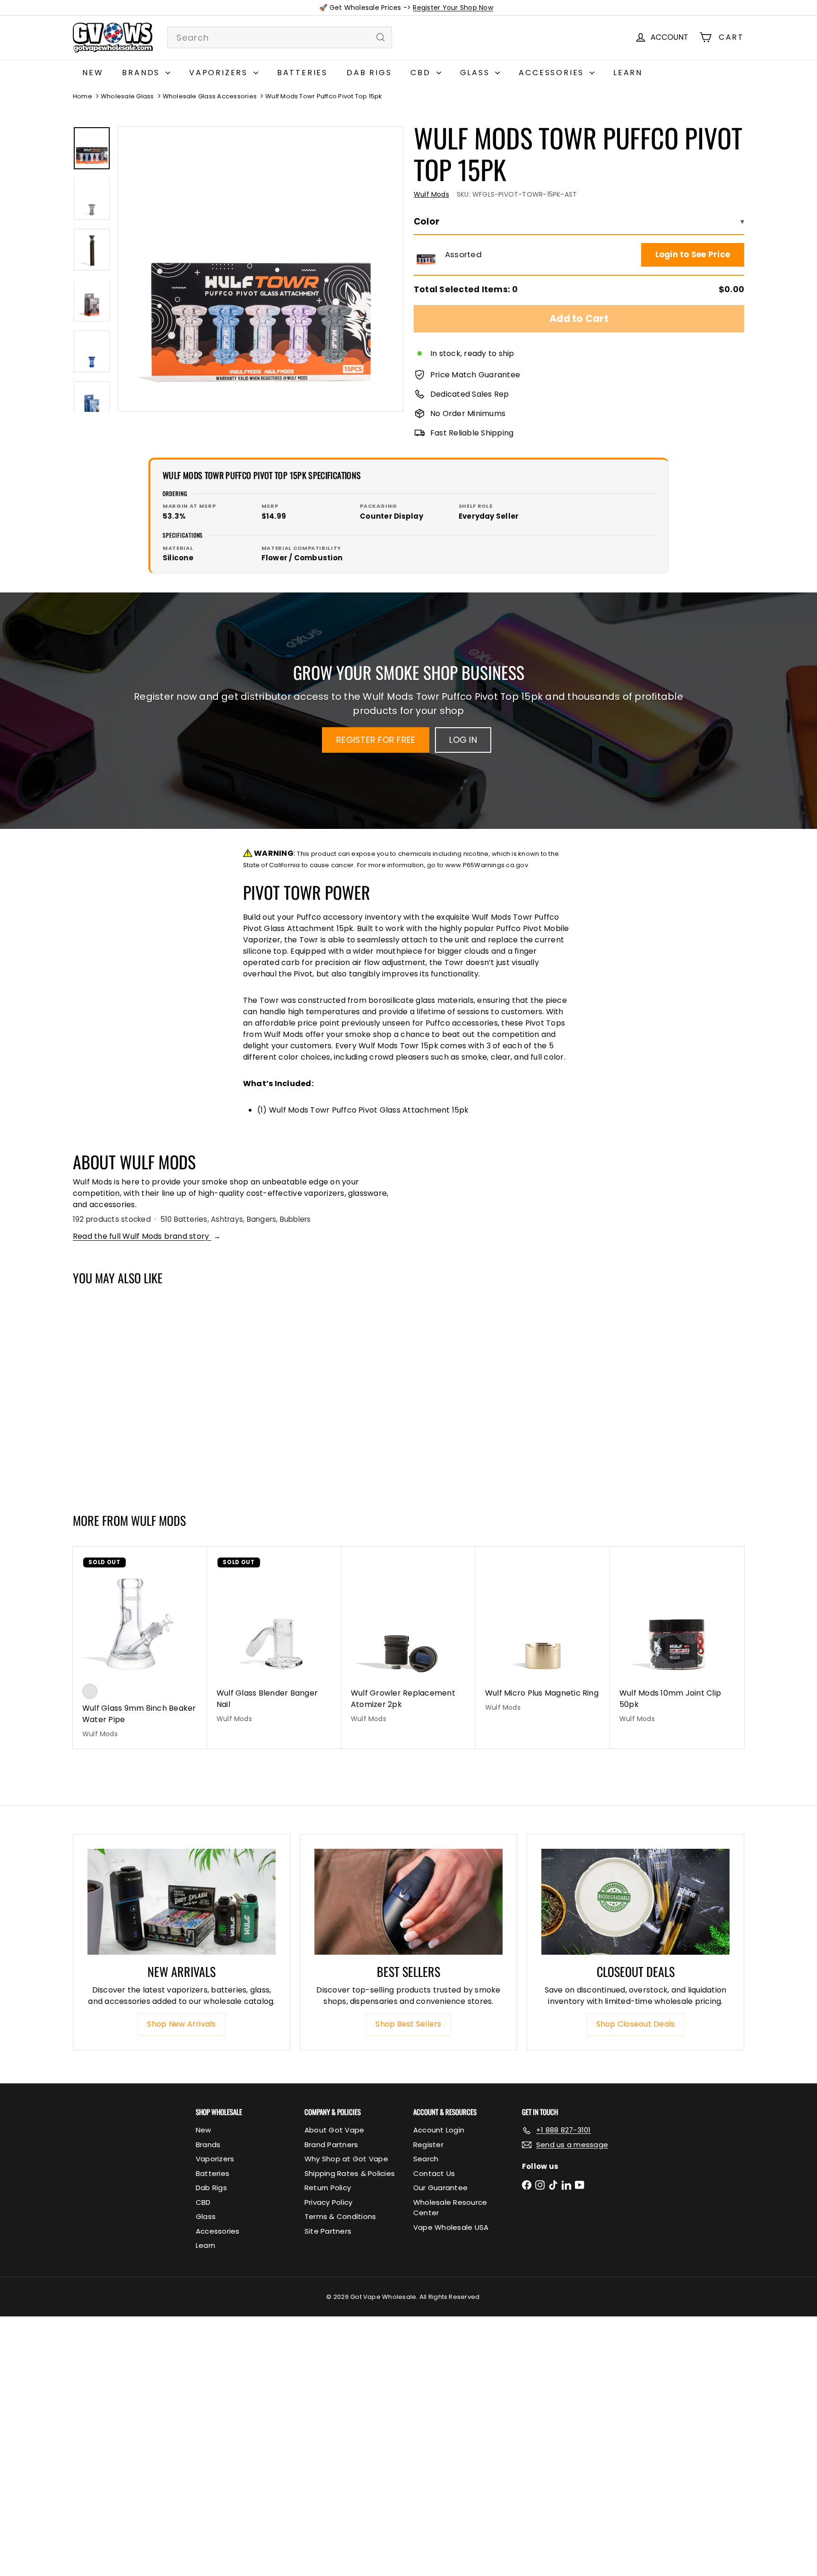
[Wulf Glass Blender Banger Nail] (274, 1640)
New (93, 73)
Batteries (302, 73)
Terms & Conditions (340, 2216)
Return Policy (328, 2188)
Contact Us (434, 2173)
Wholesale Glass (127, 96)
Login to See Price (693, 254)
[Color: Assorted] (90, 1427)
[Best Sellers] (408, 1902)
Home (83, 96)
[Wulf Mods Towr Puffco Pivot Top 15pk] (129, 1394)
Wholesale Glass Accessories (210, 96)
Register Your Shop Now (453, 8)
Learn (628, 73)
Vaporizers (220, 73)
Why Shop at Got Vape (346, 2159)
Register (428, 2145)
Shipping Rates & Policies (350, 2173)
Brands (143, 73)
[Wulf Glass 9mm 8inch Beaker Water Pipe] (140, 1648)
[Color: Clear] (90, 1691)
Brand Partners (331, 2145)
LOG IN (463, 740)
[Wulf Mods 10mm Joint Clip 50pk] (677, 1640)
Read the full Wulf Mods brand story (147, 1236)
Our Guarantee (440, 2188)
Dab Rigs (369, 73)
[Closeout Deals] (635, 1902)
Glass (477, 73)
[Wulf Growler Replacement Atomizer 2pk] (408, 1640)
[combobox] (280, 37)
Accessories (553, 73)
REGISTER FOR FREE (376, 740)
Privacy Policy (328, 2202)
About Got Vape (334, 2130)
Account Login (439, 2130)
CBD (422, 73)
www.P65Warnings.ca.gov (487, 865)
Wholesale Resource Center (450, 2208)
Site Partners (328, 2231)
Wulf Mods (158, 1520)
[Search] (381, 37)
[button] (426, 255)
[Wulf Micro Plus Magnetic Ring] (543, 1634)
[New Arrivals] (182, 1902)
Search (426, 2159)
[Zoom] (261, 269)
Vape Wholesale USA (451, 2227)
